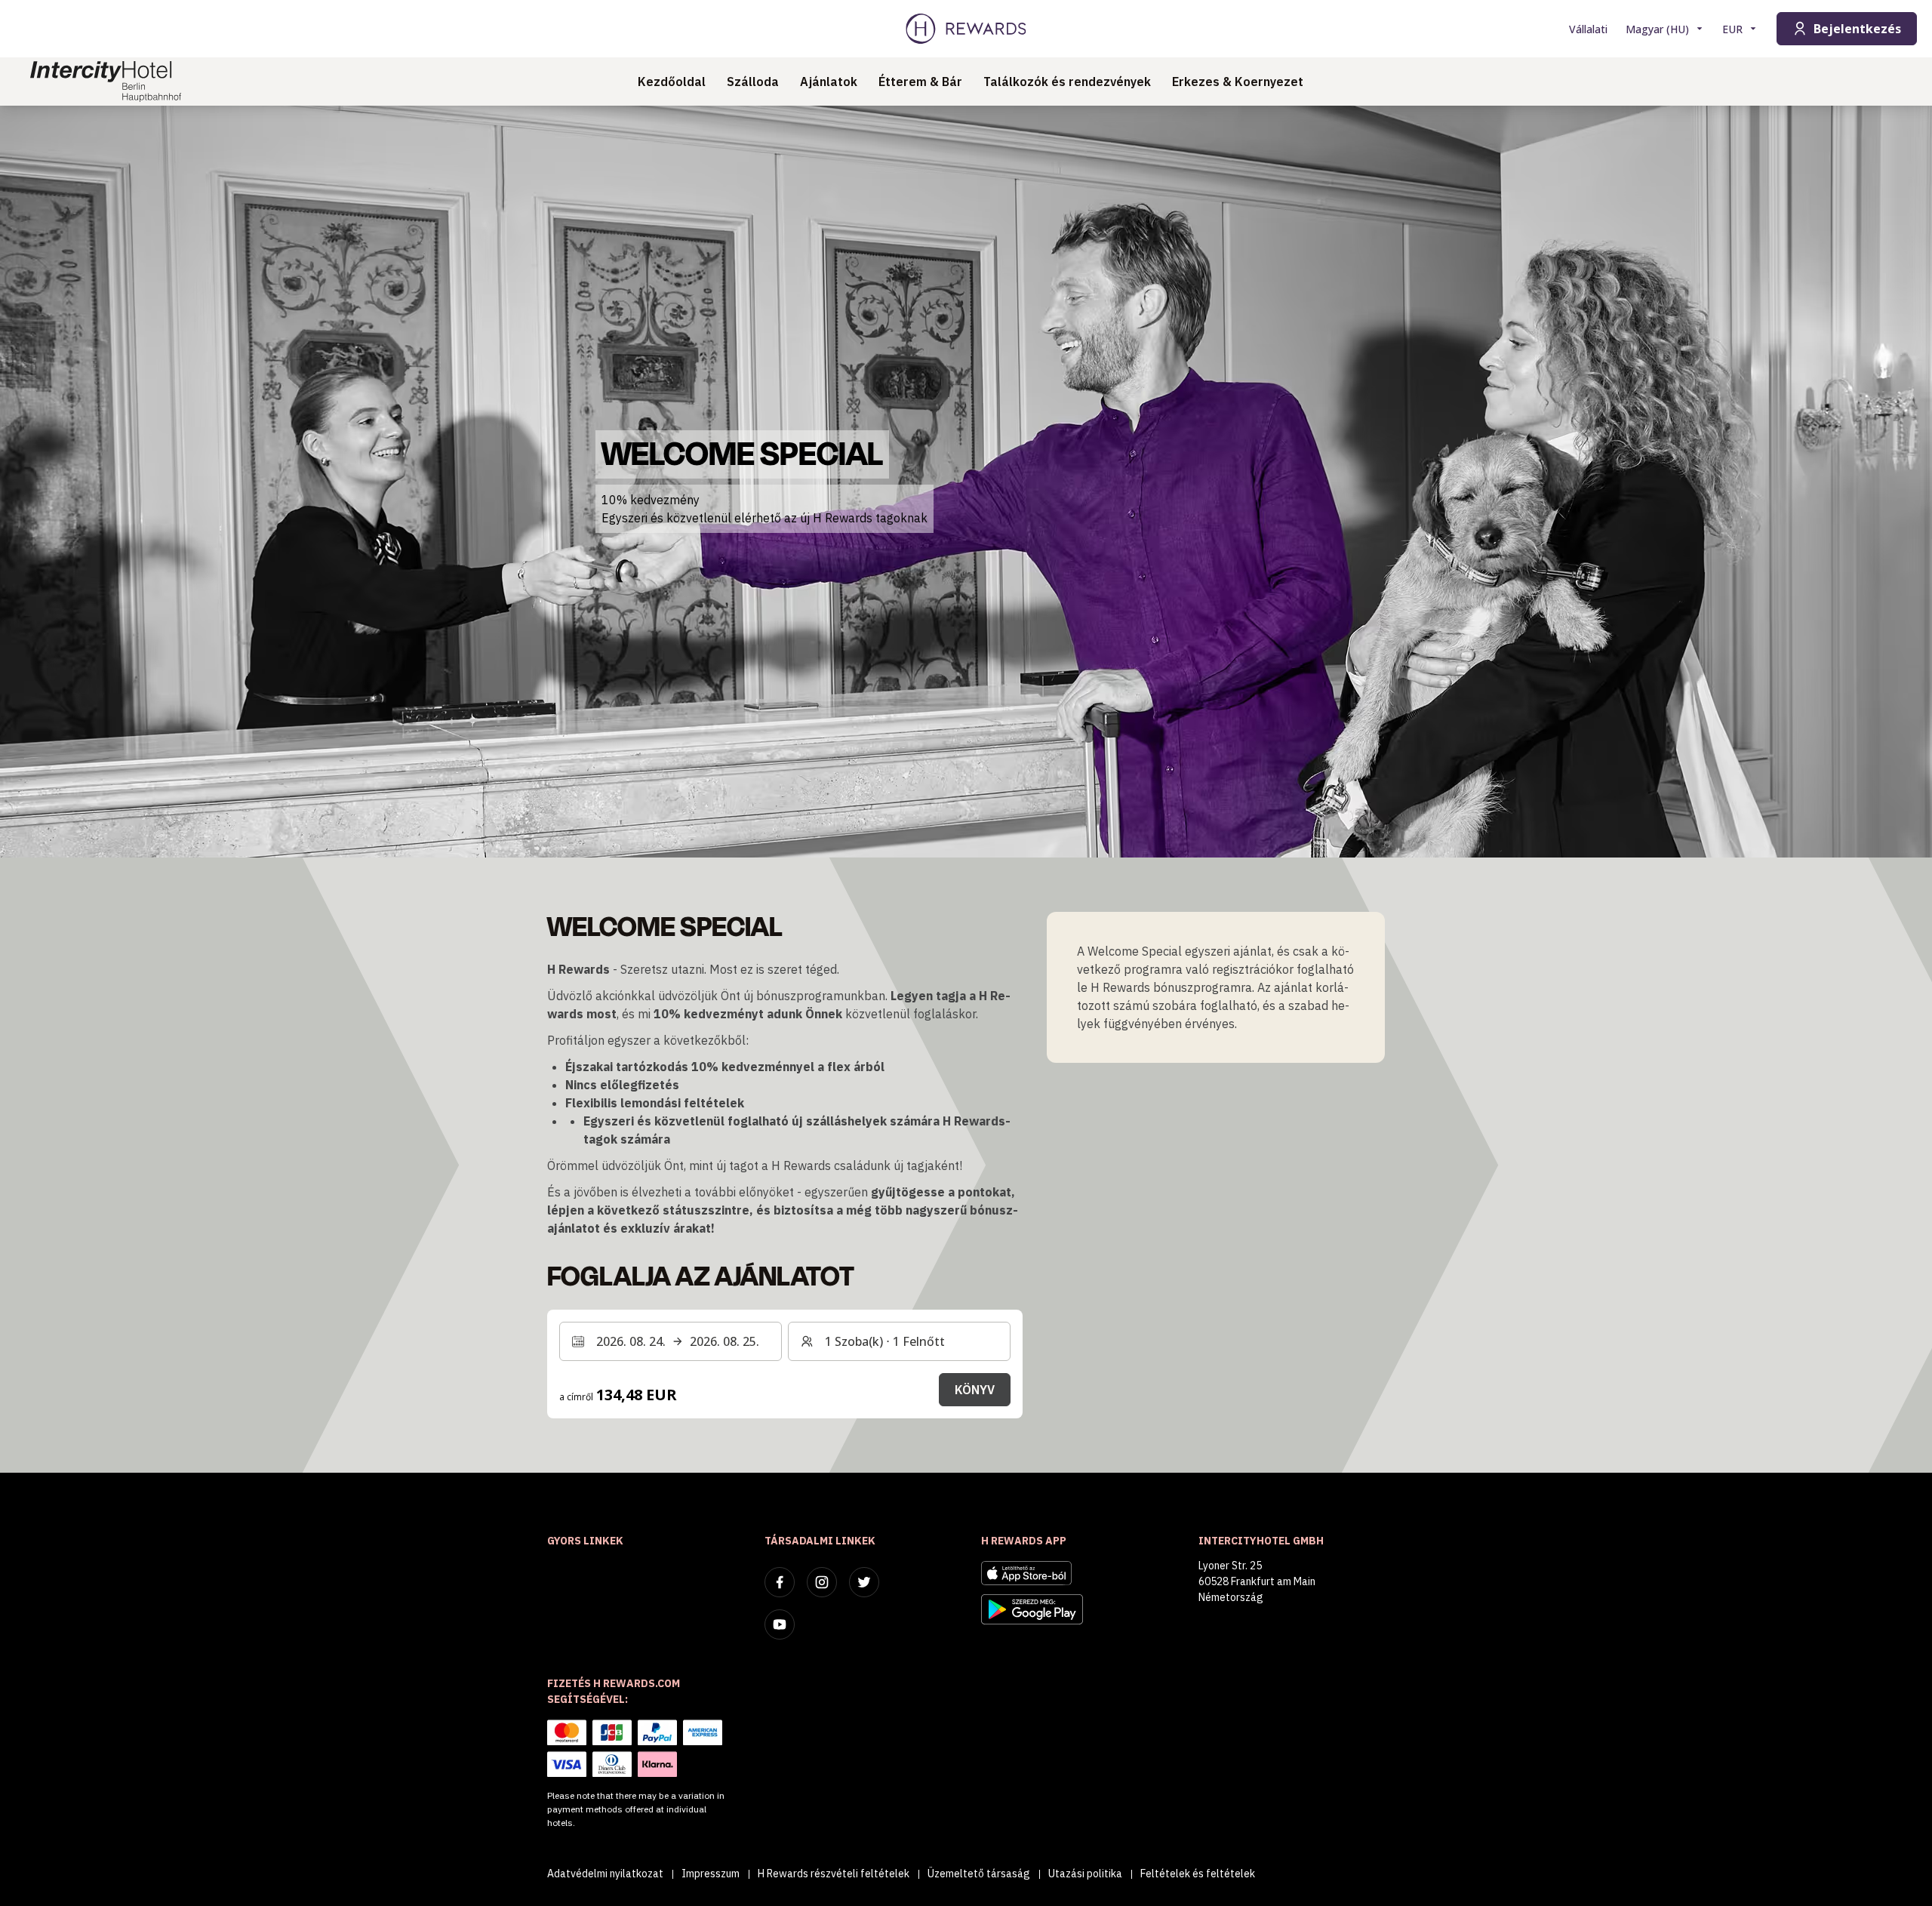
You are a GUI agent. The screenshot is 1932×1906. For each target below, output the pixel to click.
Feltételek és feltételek (1198, 1874)
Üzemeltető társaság (979, 1874)
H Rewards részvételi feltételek (834, 1874)
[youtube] (780, 1624)
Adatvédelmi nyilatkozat (605, 1874)
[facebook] (780, 1582)
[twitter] (864, 1582)
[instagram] (822, 1582)
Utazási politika (1085, 1874)
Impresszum (711, 1874)
